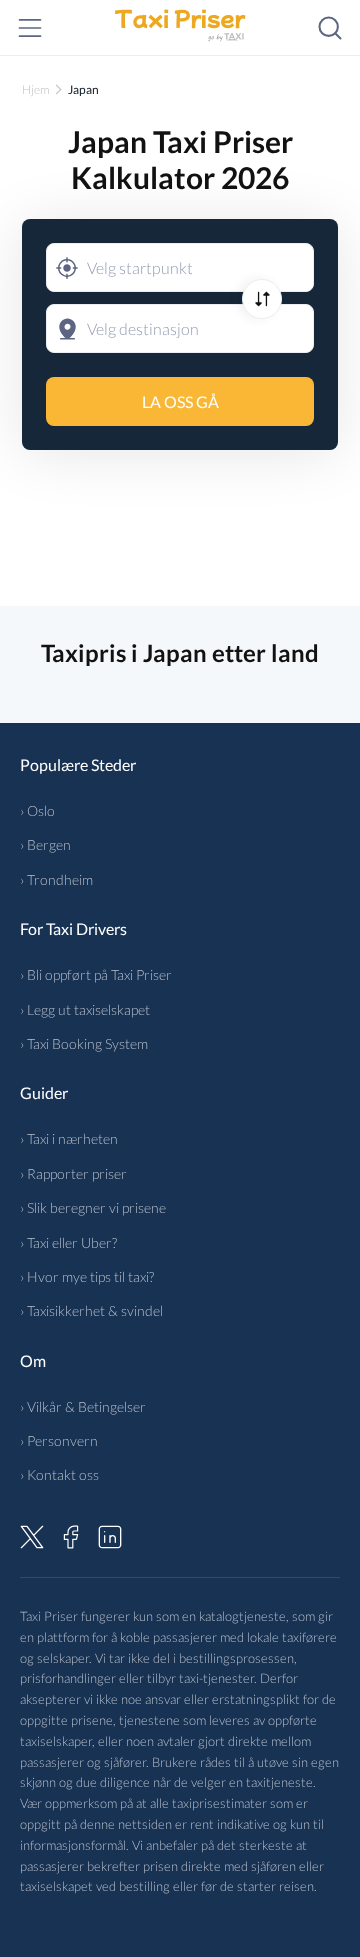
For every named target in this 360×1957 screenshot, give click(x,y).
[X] (32, 1534)
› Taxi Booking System (84, 1043)
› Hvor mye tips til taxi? (87, 1276)
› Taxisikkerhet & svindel (91, 1310)
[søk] (330, 28)
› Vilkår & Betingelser (83, 1406)
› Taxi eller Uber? (68, 1242)
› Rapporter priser (73, 1173)
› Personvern (59, 1440)
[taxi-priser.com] (180, 28)
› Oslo (37, 810)
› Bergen (45, 844)
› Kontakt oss (59, 1474)
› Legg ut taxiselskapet (85, 1009)
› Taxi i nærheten (69, 1138)
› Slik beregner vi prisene (93, 1207)
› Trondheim (56, 879)
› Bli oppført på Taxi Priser (96, 974)
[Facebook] (71, 1534)
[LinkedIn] (110, 1534)
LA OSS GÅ (180, 401)
